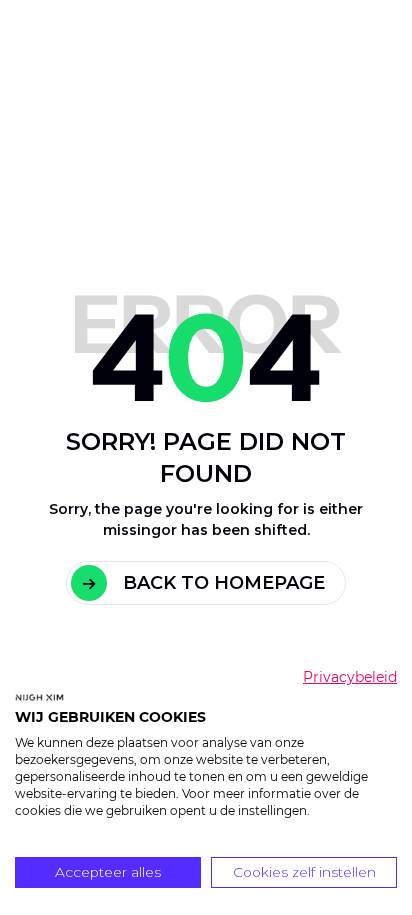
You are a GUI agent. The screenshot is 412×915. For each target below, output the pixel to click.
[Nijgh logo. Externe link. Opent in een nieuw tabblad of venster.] (39, 697)
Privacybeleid (350, 677)
